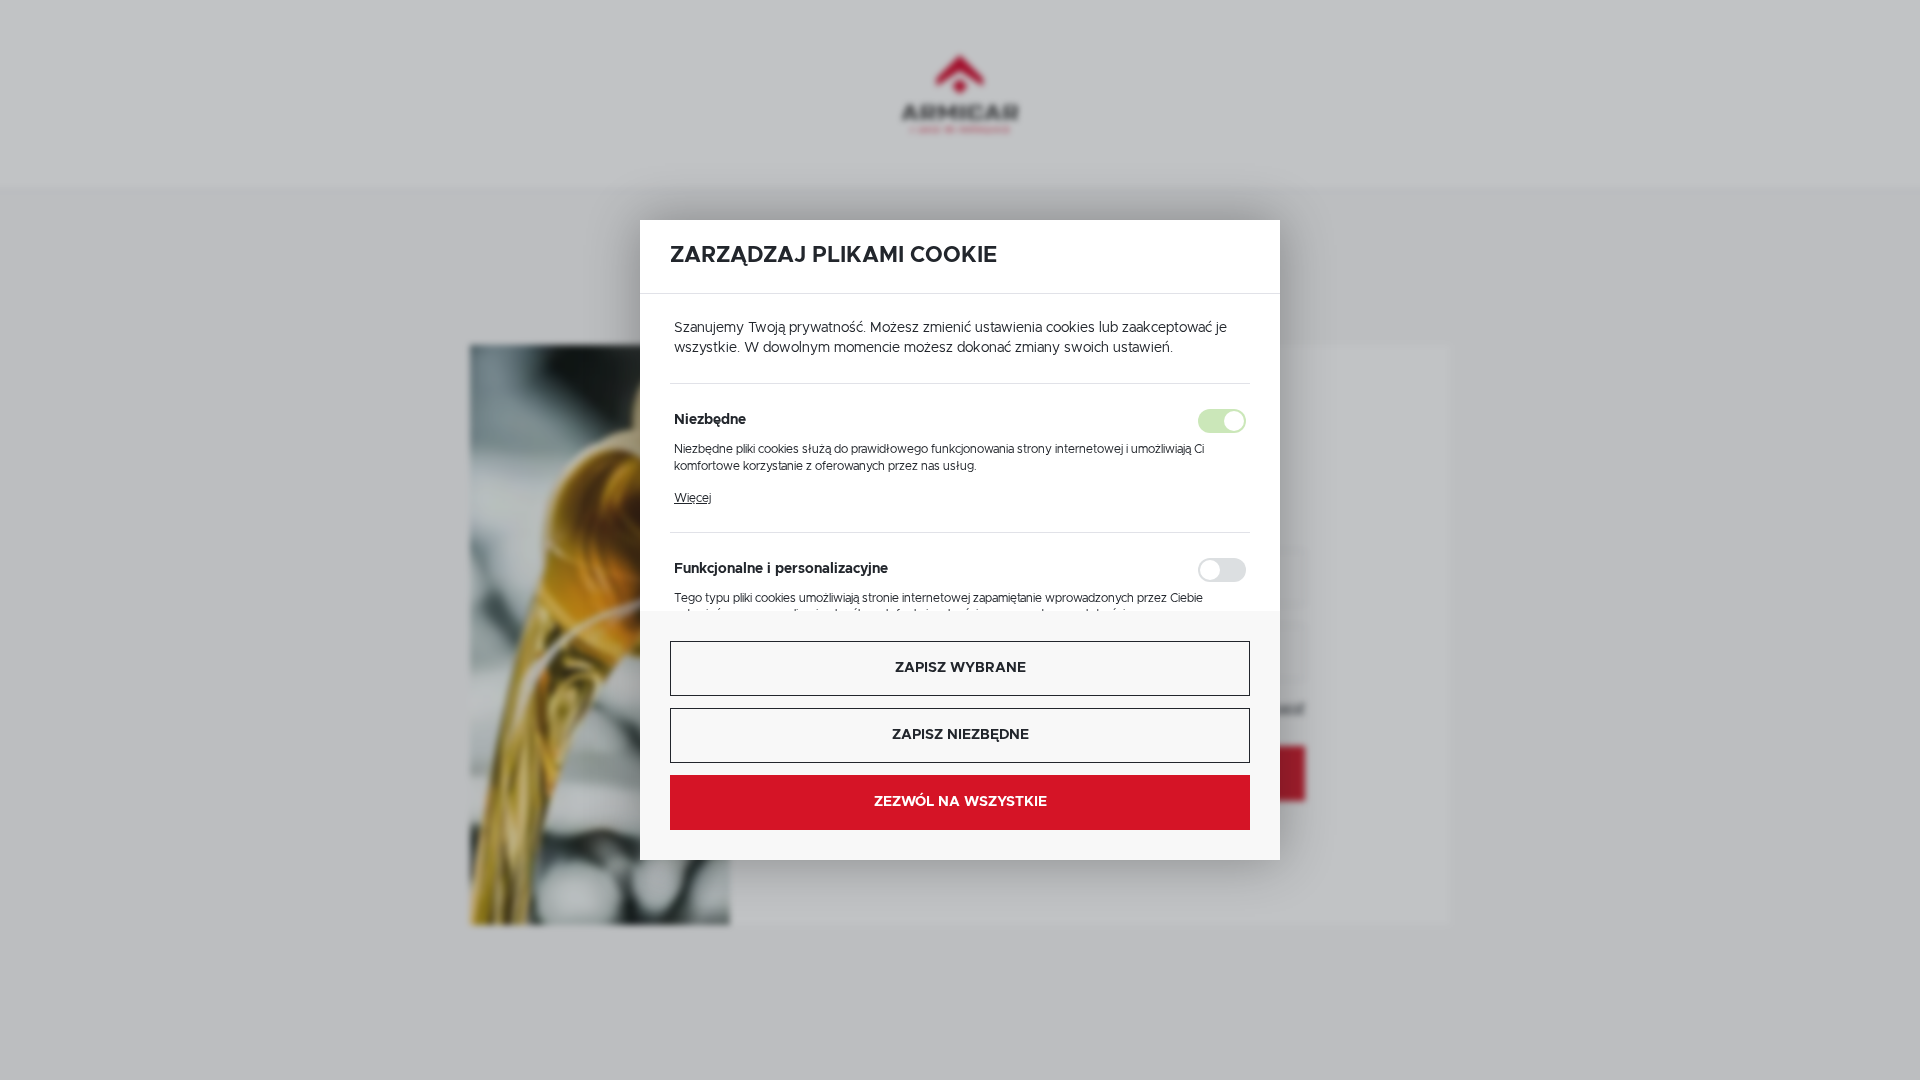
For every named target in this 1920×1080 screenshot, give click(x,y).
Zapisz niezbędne (960, 735)
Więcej (692, 498)
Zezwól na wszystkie (960, 802)
